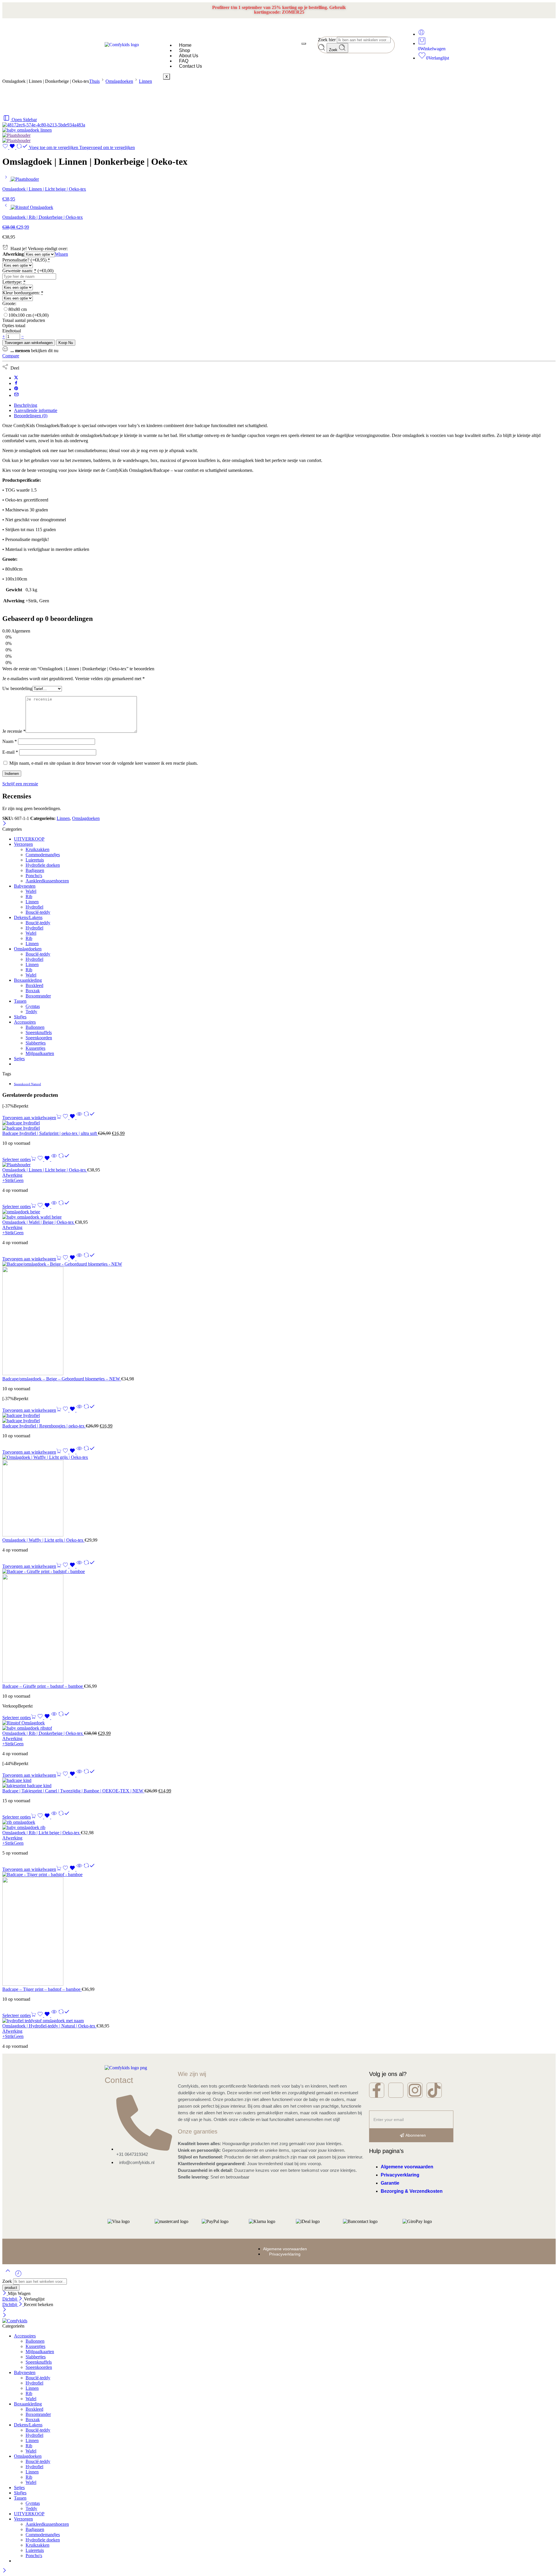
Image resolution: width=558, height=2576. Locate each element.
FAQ (184, 61)
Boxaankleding (28, 980)
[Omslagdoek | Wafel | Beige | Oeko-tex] (279, 1214)
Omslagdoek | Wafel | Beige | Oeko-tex (39, 1222)
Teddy (31, 1012)
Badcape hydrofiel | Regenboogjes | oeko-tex (44, 1426)
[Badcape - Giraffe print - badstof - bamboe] (279, 1626)
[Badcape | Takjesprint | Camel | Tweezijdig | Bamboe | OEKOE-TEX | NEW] (279, 1783)
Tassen (20, 1001)
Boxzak (33, 991)
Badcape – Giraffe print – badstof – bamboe (43, 1686)
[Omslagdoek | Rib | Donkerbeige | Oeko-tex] (7, 207)
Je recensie (14, 731)
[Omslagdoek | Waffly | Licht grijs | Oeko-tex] (279, 1496)
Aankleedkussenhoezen (47, 881)
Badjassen (35, 870)
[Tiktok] (434, 2090)
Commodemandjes (43, 855)
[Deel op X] (16, 378)
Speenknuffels (39, 1032)
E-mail (10, 752)
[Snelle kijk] (79, 1118)
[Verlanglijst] (9, 147)
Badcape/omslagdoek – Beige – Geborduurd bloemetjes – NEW (62, 1379)
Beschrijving (26, 405)
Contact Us (191, 66)
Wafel (31, 891)
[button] (32, 1118)
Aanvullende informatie (36, 410)
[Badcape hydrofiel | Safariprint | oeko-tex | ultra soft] (279, 1126)
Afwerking (13, 254)
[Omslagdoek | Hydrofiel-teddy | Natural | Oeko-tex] (279, 2021)
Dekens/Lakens (28, 917)
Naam (10, 741)
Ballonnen (35, 1027)
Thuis (94, 81)
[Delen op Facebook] (16, 383)
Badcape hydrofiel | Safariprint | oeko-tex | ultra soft (50, 1133)
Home (185, 45)
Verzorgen (23, 844)
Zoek (334, 50)
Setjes (19, 1059)
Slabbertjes (36, 1043)
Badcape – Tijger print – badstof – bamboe (42, 1989)
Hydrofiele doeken (43, 865)
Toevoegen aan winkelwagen (29, 343)
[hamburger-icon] (304, 44)
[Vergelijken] (89, 1118)
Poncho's (34, 876)
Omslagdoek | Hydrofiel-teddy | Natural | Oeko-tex (49, 2026)
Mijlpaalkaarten (40, 1053)
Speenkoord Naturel (27, 1084)
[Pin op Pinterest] (16, 389)
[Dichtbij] (5, 824)
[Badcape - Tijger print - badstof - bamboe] (279, 1929)
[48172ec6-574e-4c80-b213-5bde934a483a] (44, 125)
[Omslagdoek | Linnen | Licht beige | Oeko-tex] (7, 179)
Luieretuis (35, 860)
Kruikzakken (37, 849)
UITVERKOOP (29, 839)
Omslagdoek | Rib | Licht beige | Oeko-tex (42, 1833)
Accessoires (25, 1022)
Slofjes (20, 1017)
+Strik (8, 1180)
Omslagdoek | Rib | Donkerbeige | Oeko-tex (43, 1733)
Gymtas (33, 1006)
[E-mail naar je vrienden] (16, 395)
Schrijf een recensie (20, 784)
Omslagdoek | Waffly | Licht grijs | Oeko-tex (43, 1540)
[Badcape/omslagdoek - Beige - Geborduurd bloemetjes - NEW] (279, 1319)
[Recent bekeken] (18, 2276)
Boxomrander (38, 996)
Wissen (61, 254)
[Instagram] (415, 2090)
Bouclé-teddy (38, 912)
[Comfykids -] (15, 2321)
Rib (29, 896)
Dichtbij (10, 2299)
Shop (185, 50)
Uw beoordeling (17, 688)
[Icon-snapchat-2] (396, 2090)
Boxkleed (34, 985)
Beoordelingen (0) (31, 416)
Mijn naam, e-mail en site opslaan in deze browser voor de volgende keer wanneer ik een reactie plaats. (104, 763)
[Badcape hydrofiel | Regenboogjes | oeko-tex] (279, 1418)
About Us (189, 56)
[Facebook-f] (377, 2090)
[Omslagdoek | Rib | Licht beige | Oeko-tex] (279, 1825)
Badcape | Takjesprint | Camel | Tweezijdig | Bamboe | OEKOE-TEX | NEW (73, 1791)
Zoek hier (327, 40)
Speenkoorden (39, 1038)
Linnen (145, 81)
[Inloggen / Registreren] (421, 34)
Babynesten (25, 886)
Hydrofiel (34, 907)
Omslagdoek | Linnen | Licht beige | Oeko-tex (45, 1170)
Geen (19, 1180)
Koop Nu (66, 343)
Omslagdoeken (119, 81)
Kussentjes (35, 1048)
